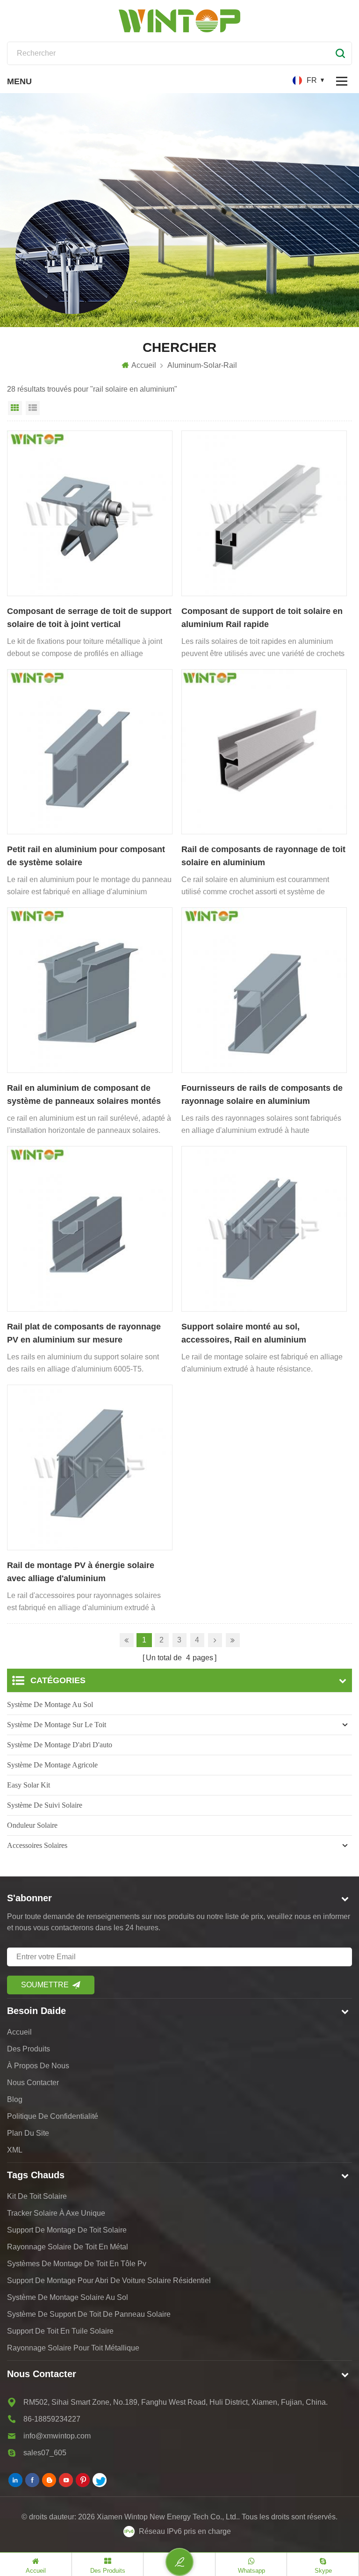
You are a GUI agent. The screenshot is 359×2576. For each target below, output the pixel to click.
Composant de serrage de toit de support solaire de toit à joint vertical (89, 618)
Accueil (144, 365)
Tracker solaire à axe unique (56, 2213)
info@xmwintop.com (57, 2436)
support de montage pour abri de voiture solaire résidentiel (109, 2280)
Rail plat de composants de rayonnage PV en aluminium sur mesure (84, 1333)
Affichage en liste (33, 408)
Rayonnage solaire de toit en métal (68, 2247)
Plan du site (28, 2133)
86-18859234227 (52, 2419)
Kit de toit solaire (37, 2196)
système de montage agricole (52, 1765)
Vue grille (15, 408)
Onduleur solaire (32, 1825)
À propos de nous (38, 2066)
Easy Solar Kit (29, 1785)
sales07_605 (45, 2453)
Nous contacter (33, 2083)
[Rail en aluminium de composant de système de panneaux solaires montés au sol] (90, 990)
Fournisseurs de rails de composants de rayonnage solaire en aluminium (262, 1095)
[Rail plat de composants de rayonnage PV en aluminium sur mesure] (90, 1229)
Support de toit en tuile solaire (60, 2331)
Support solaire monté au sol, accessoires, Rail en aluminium (244, 1333)
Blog (15, 2099)
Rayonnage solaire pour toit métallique (73, 2348)
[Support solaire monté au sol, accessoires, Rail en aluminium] (264, 1229)
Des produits (29, 2049)
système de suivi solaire (45, 1805)
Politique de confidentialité (53, 2116)
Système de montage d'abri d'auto (60, 1745)
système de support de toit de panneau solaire (89, 2314)
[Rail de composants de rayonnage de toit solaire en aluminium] (264, 752)
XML (15, 2150)
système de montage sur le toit (57, 1725)
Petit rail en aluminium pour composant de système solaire (86, 856)
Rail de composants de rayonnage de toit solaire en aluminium (263, 856)
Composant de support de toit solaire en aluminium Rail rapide (262, 618)
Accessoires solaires (37, 1845)
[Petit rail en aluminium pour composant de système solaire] (90, 752)
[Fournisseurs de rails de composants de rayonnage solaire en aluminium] (264, 990)
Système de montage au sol (50, 1704)
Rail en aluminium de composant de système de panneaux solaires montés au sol (84, 1095)
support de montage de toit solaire (67, 2230)
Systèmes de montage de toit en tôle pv (77, 2264)
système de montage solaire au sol (68, 2297)
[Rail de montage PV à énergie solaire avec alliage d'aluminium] (90, 1467)
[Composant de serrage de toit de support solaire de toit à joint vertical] (90, 513)
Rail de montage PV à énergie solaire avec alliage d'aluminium (81, 1572)
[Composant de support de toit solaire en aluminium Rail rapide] (264, 513)
